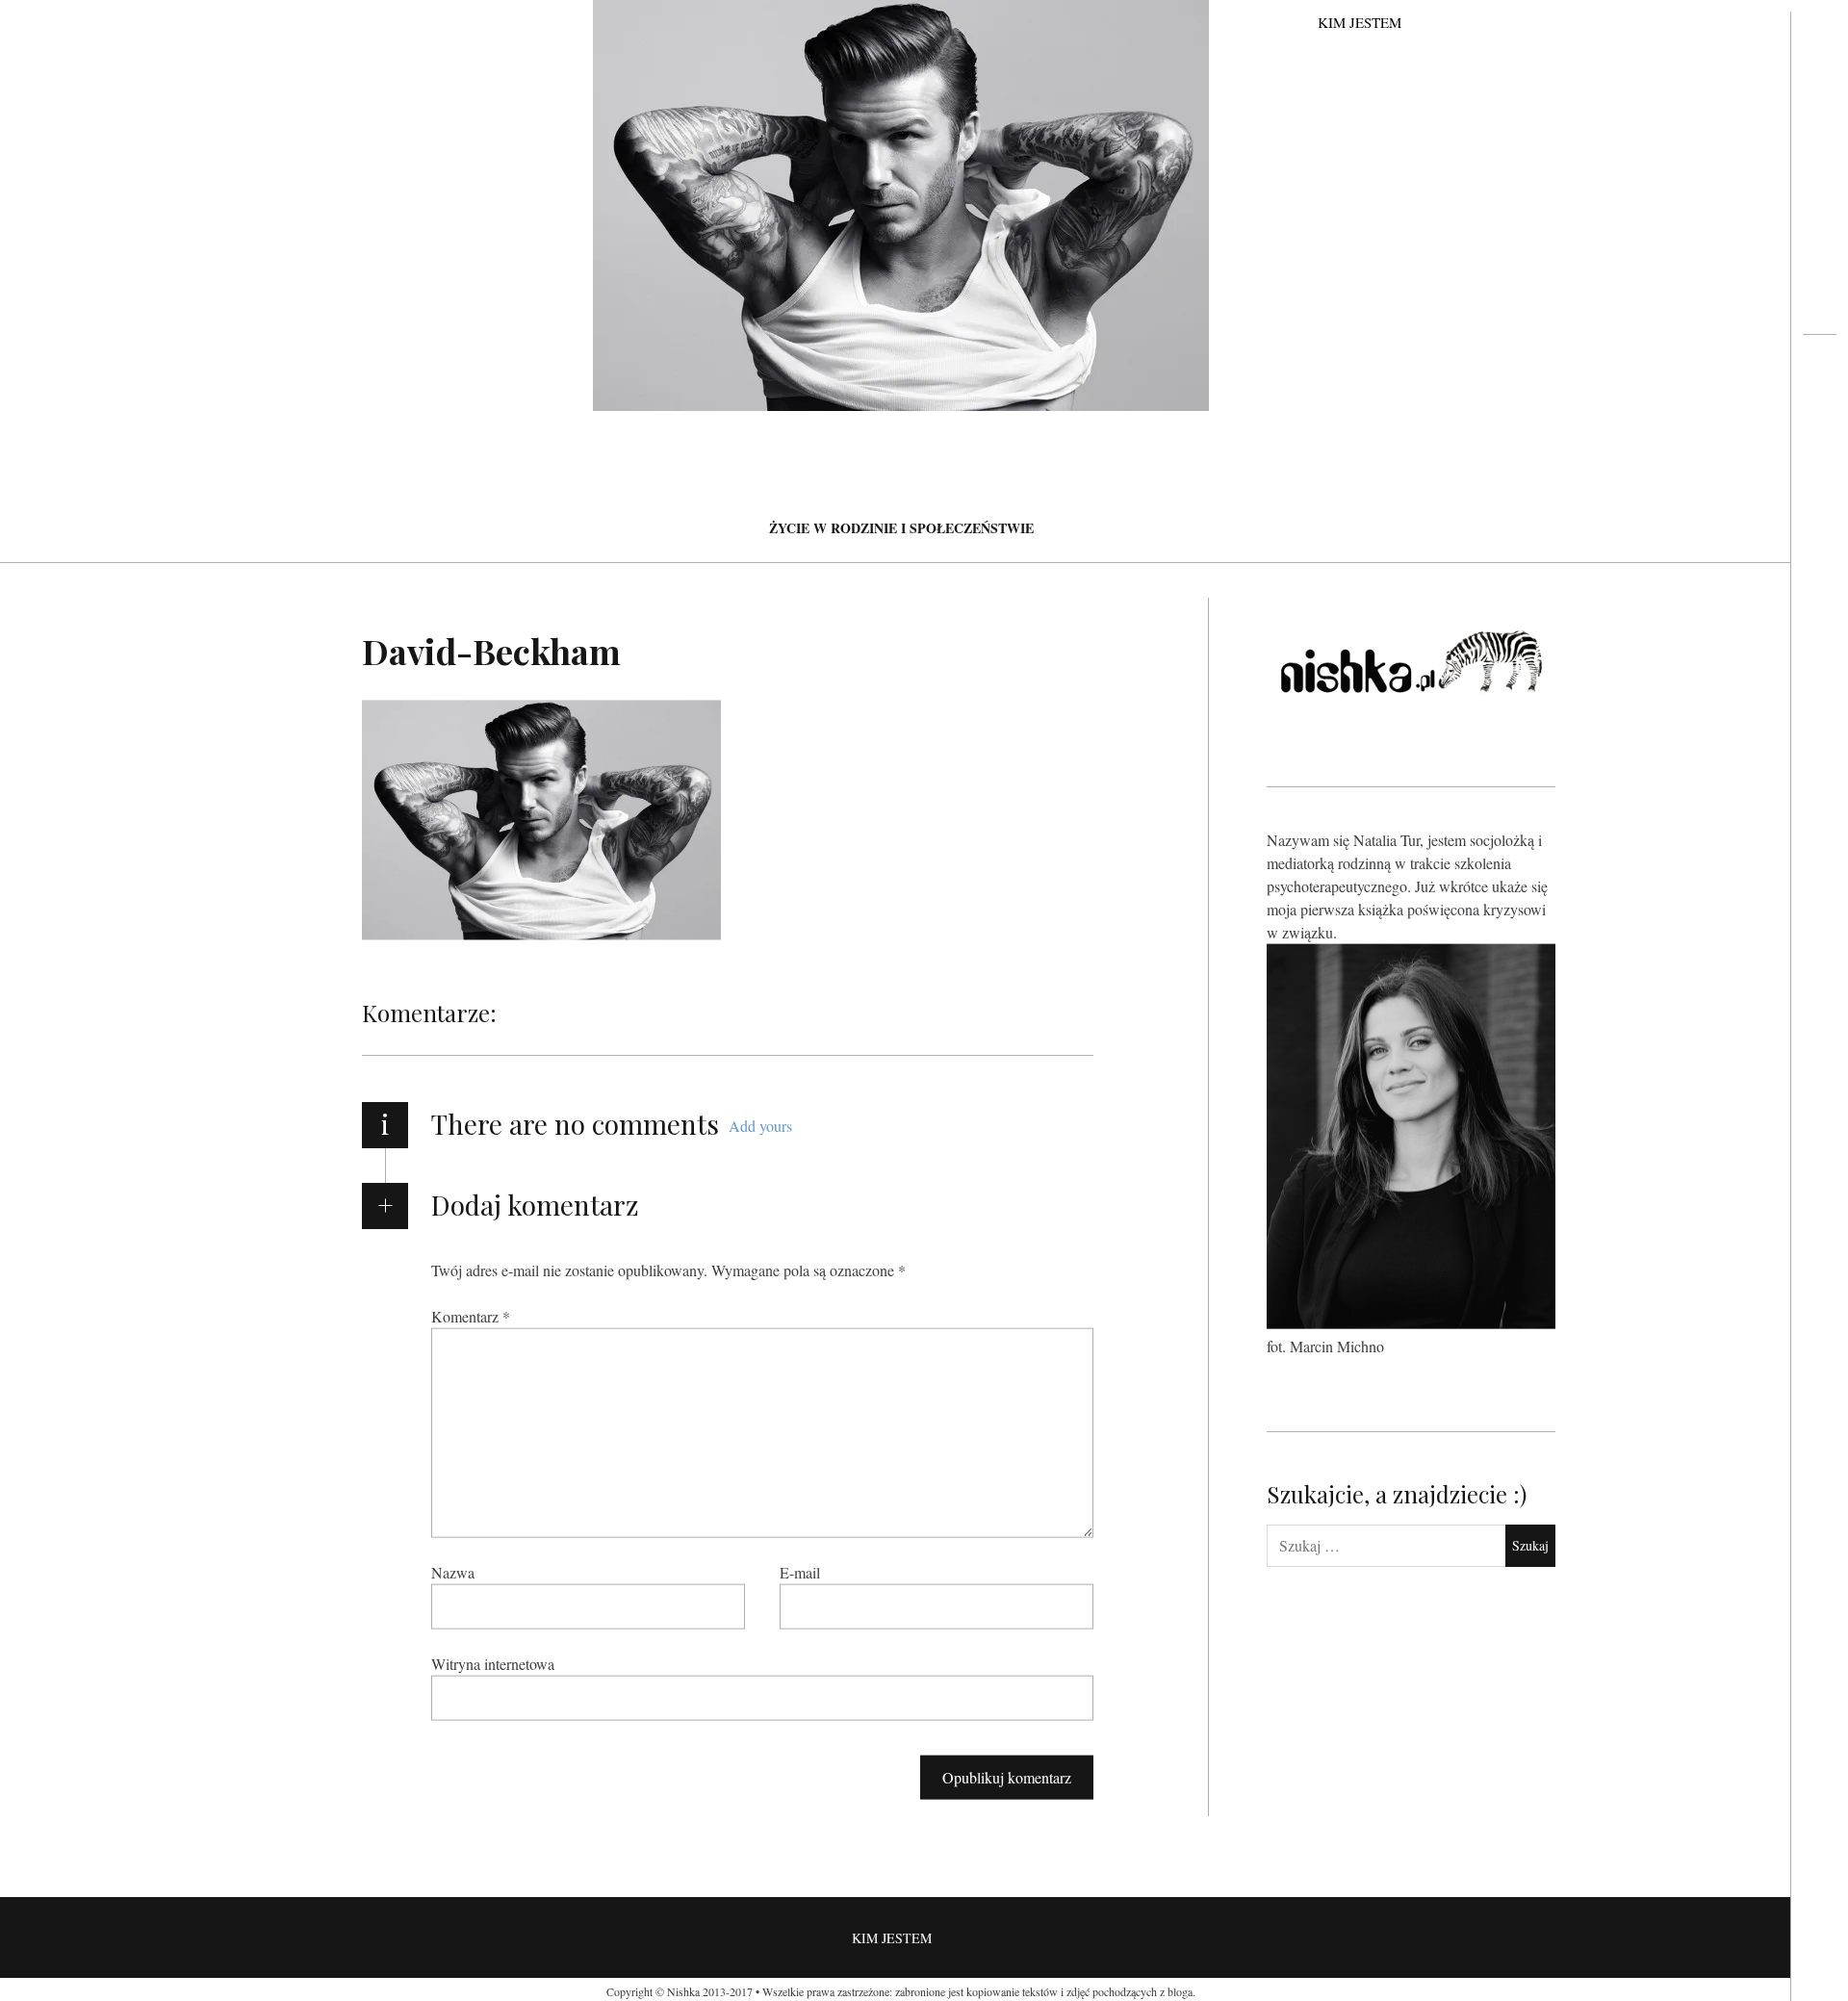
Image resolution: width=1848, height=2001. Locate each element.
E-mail (800, 1571)
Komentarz (471, 1315)
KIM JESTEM (1360, 22)
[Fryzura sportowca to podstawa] (1820, 410)
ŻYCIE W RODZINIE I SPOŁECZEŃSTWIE (901, 528)
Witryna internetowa (493, 1663)
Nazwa (453, 1571)
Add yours (760, 1126)
